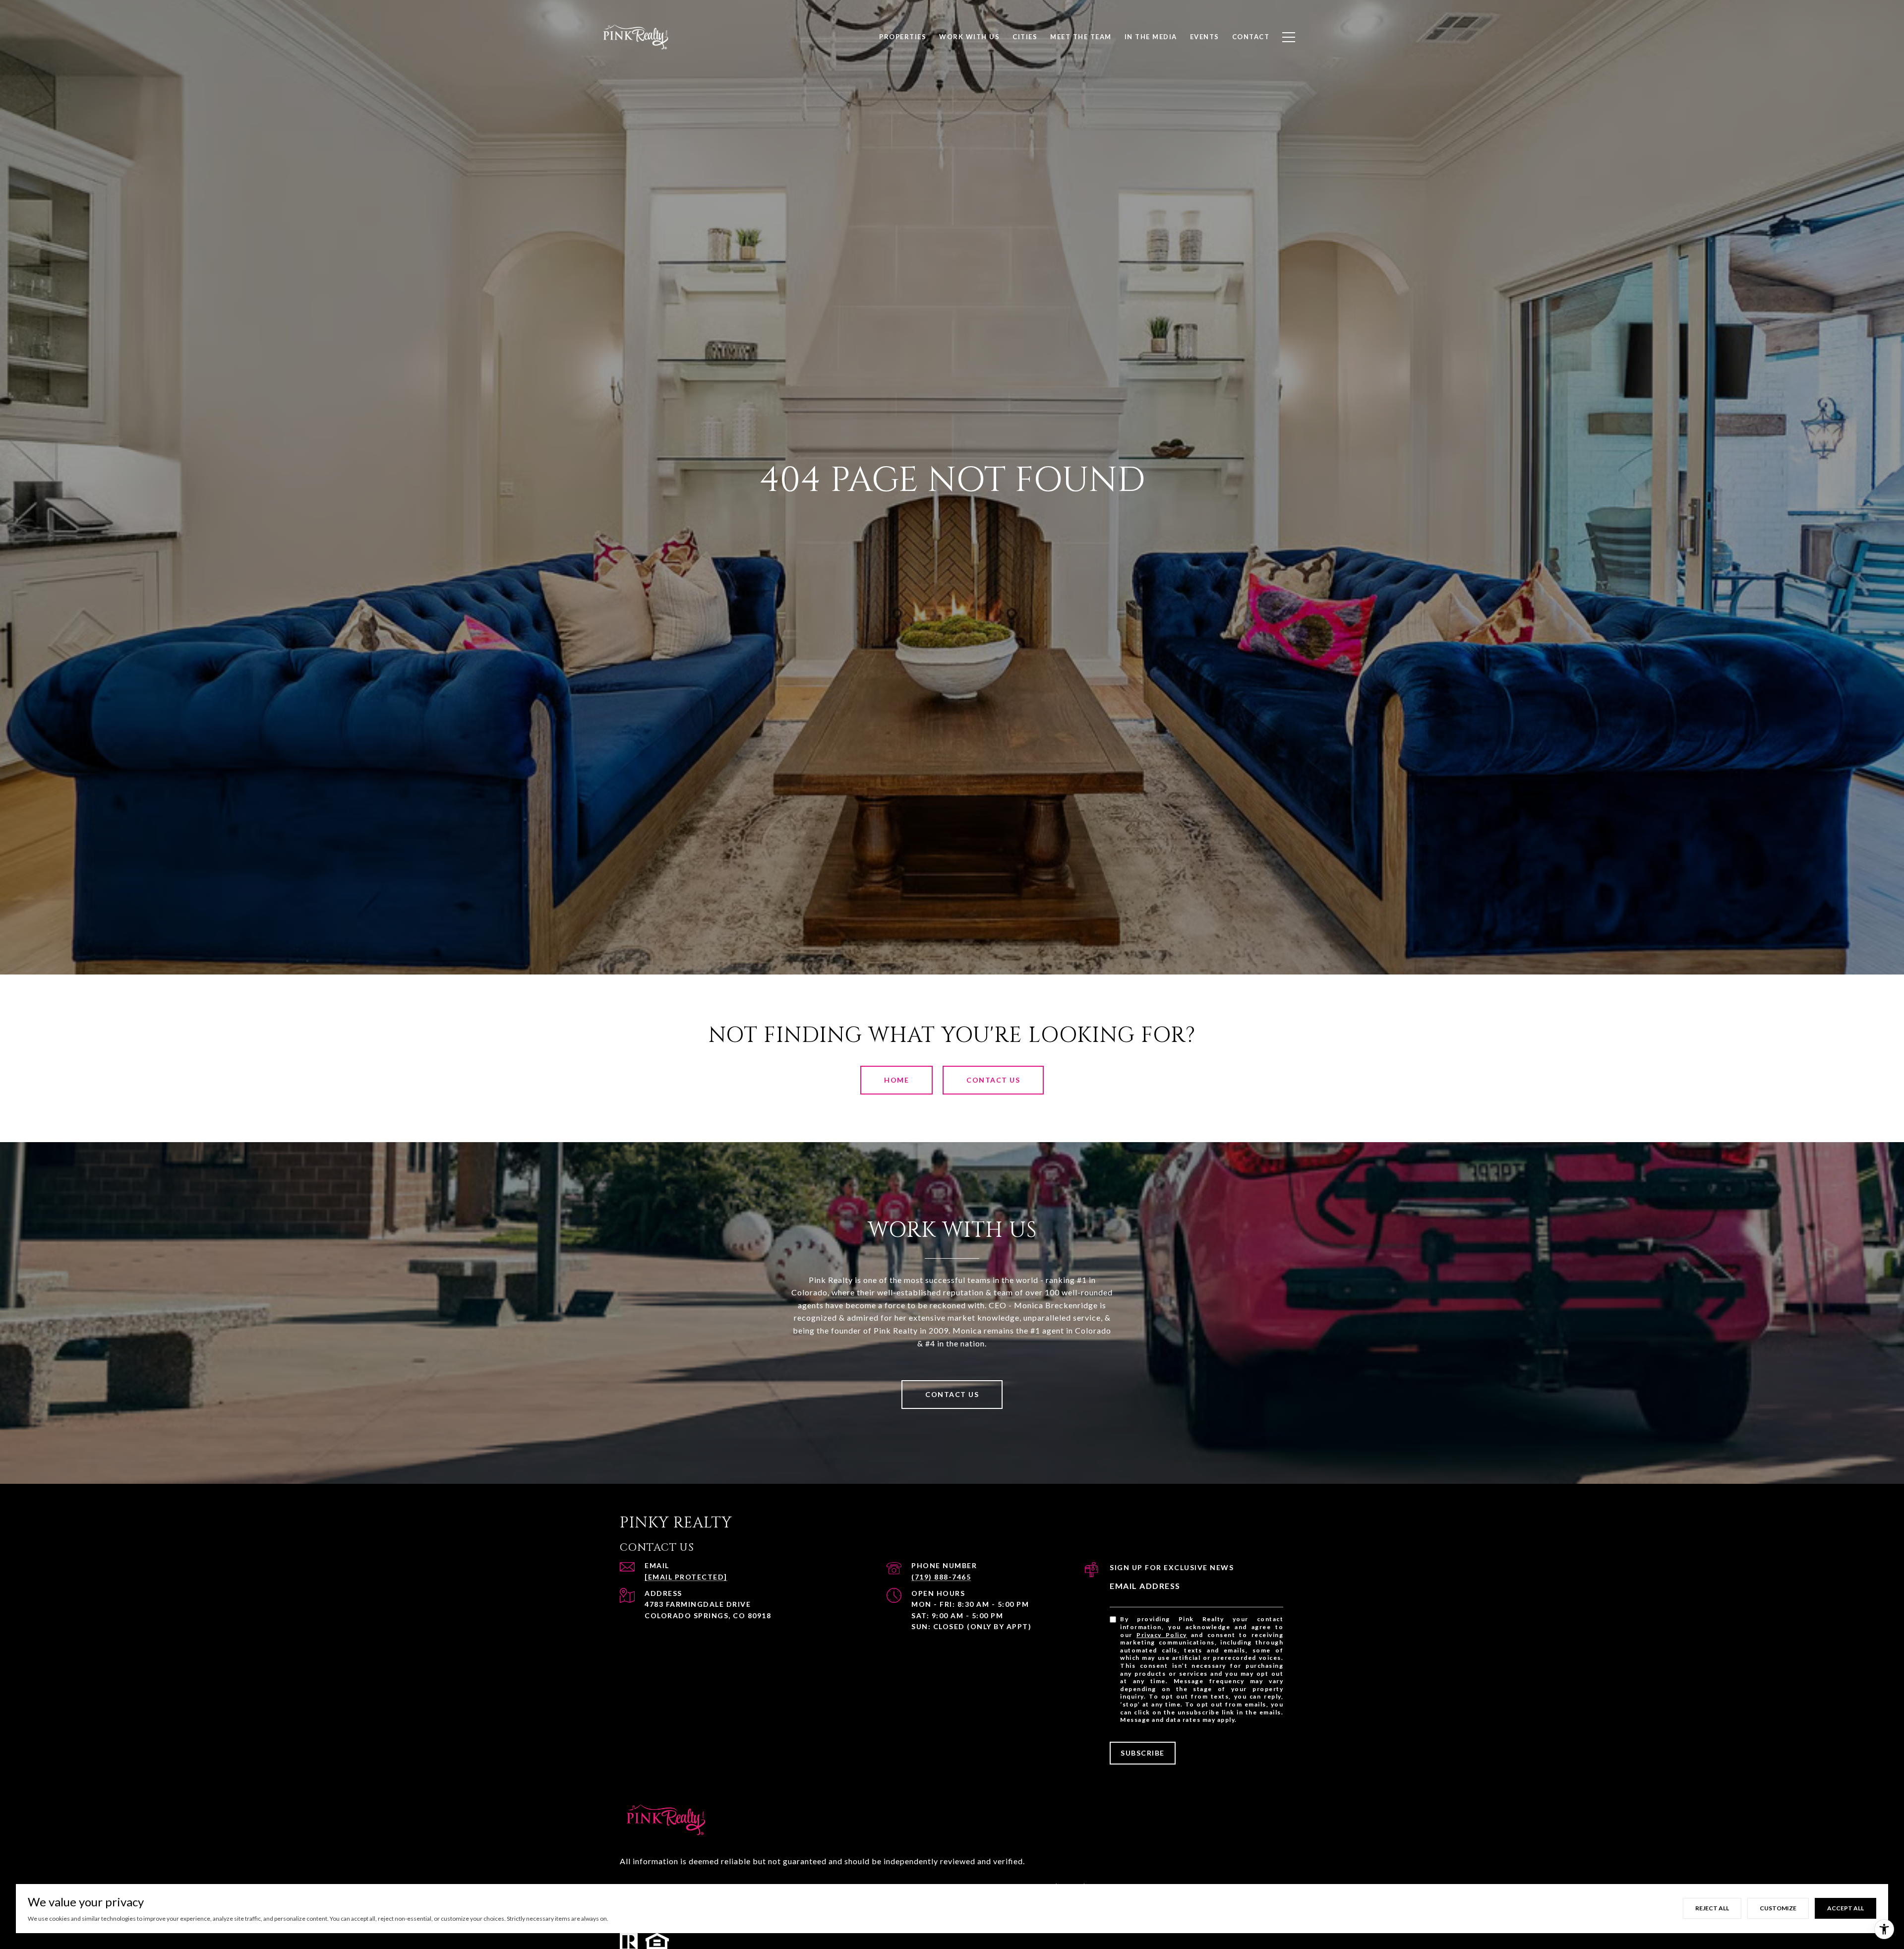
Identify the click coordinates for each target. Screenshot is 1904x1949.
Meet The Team (1081, 37)
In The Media (1151, 37)
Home (896, 1080)
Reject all (1712, 1908)
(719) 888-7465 (941, 1577)
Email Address (1145, 1586)
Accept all (1845, 1908)
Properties (903, 37)
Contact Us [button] (993, 1080)
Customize (1778, 1908)
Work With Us (969, 37)
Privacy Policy (1162, 1635)
